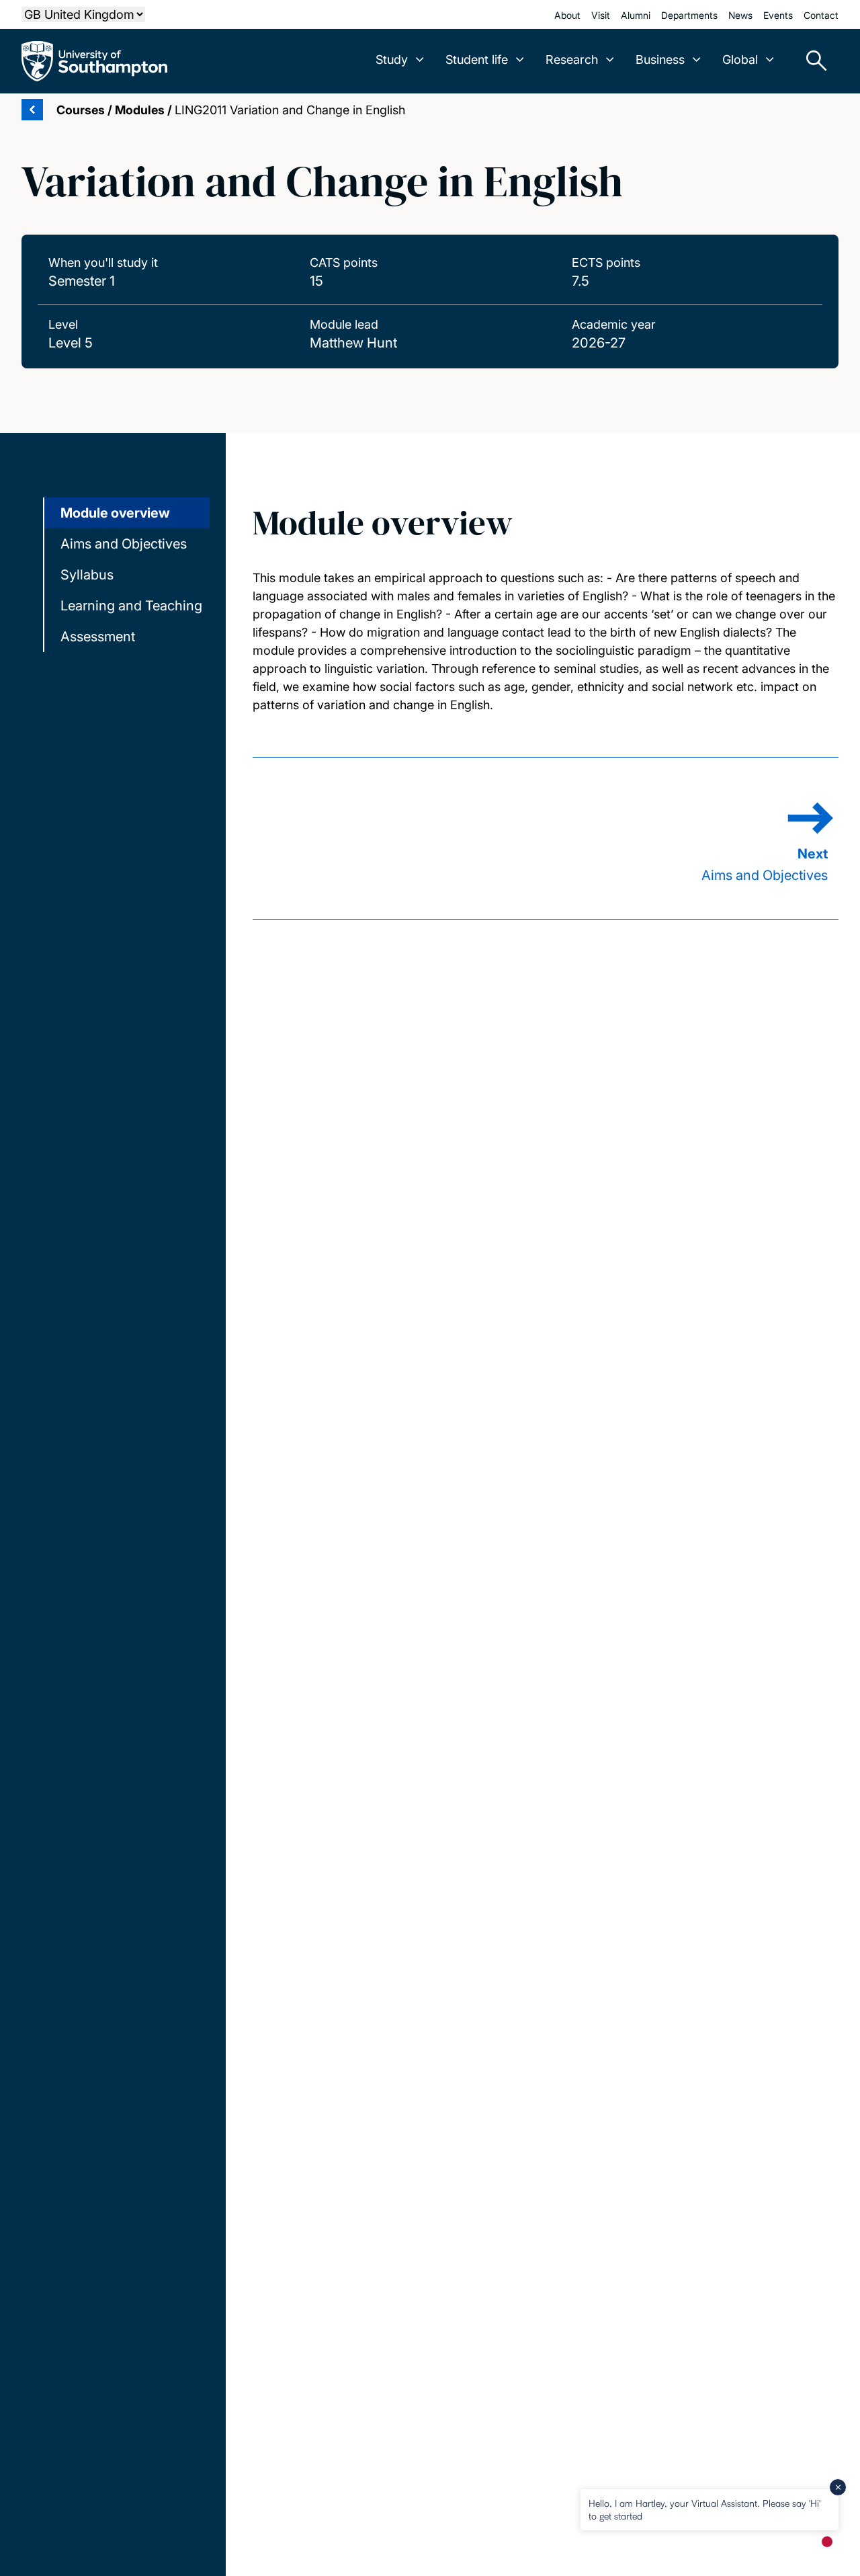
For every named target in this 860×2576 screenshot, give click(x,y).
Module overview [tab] (115, 513)
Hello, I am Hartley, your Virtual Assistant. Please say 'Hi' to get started (704, 2509)
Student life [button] (477, 59)
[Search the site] (812, 61)
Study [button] (392, 59)
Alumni (636, 15)
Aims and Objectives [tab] (124, 544)
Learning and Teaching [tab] (131, 606)
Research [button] (572, 59)
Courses (81, 110)
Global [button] (740, 59)
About (567, 15)
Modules (140, 110)
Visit (601, 15)
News (740, 15)
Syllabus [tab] (87, 575)
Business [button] (660, 59)
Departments (689, 15)
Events (778, 15)
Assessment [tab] (98, 637)
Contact (821, 15)
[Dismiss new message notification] (838, 2487)
